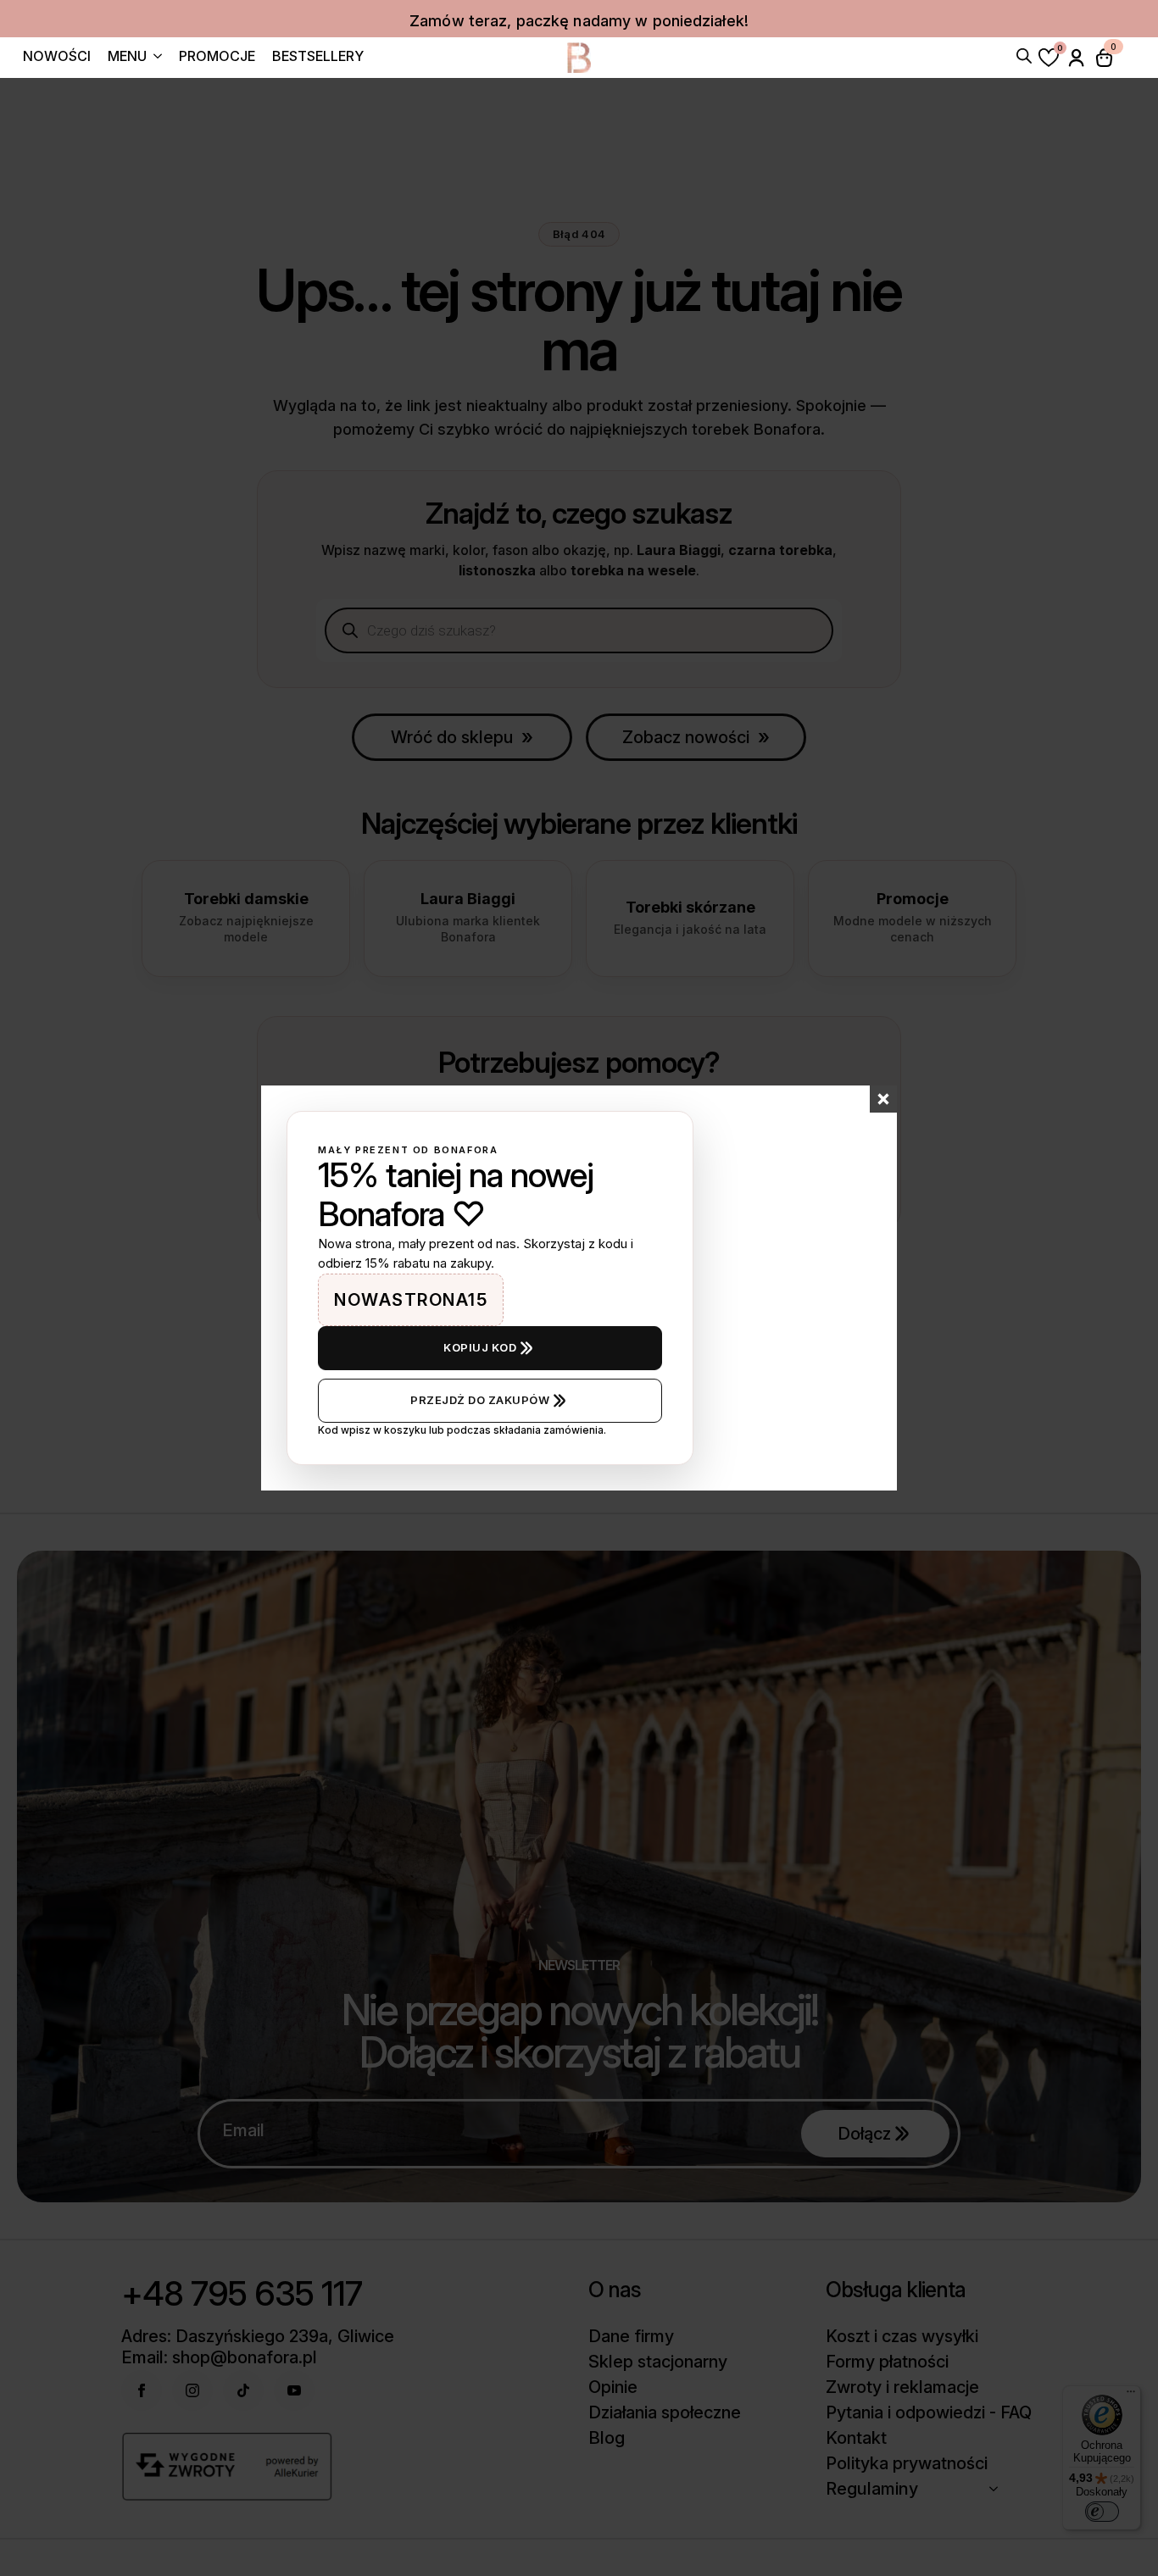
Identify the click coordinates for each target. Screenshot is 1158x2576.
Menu (127, 57)
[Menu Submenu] (154, 58)
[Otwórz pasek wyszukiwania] (1024, 54)
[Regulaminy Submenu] (999, 2489)
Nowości (57, 57)
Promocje (217, 57)
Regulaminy (872, 2489)
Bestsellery (318, 57)
